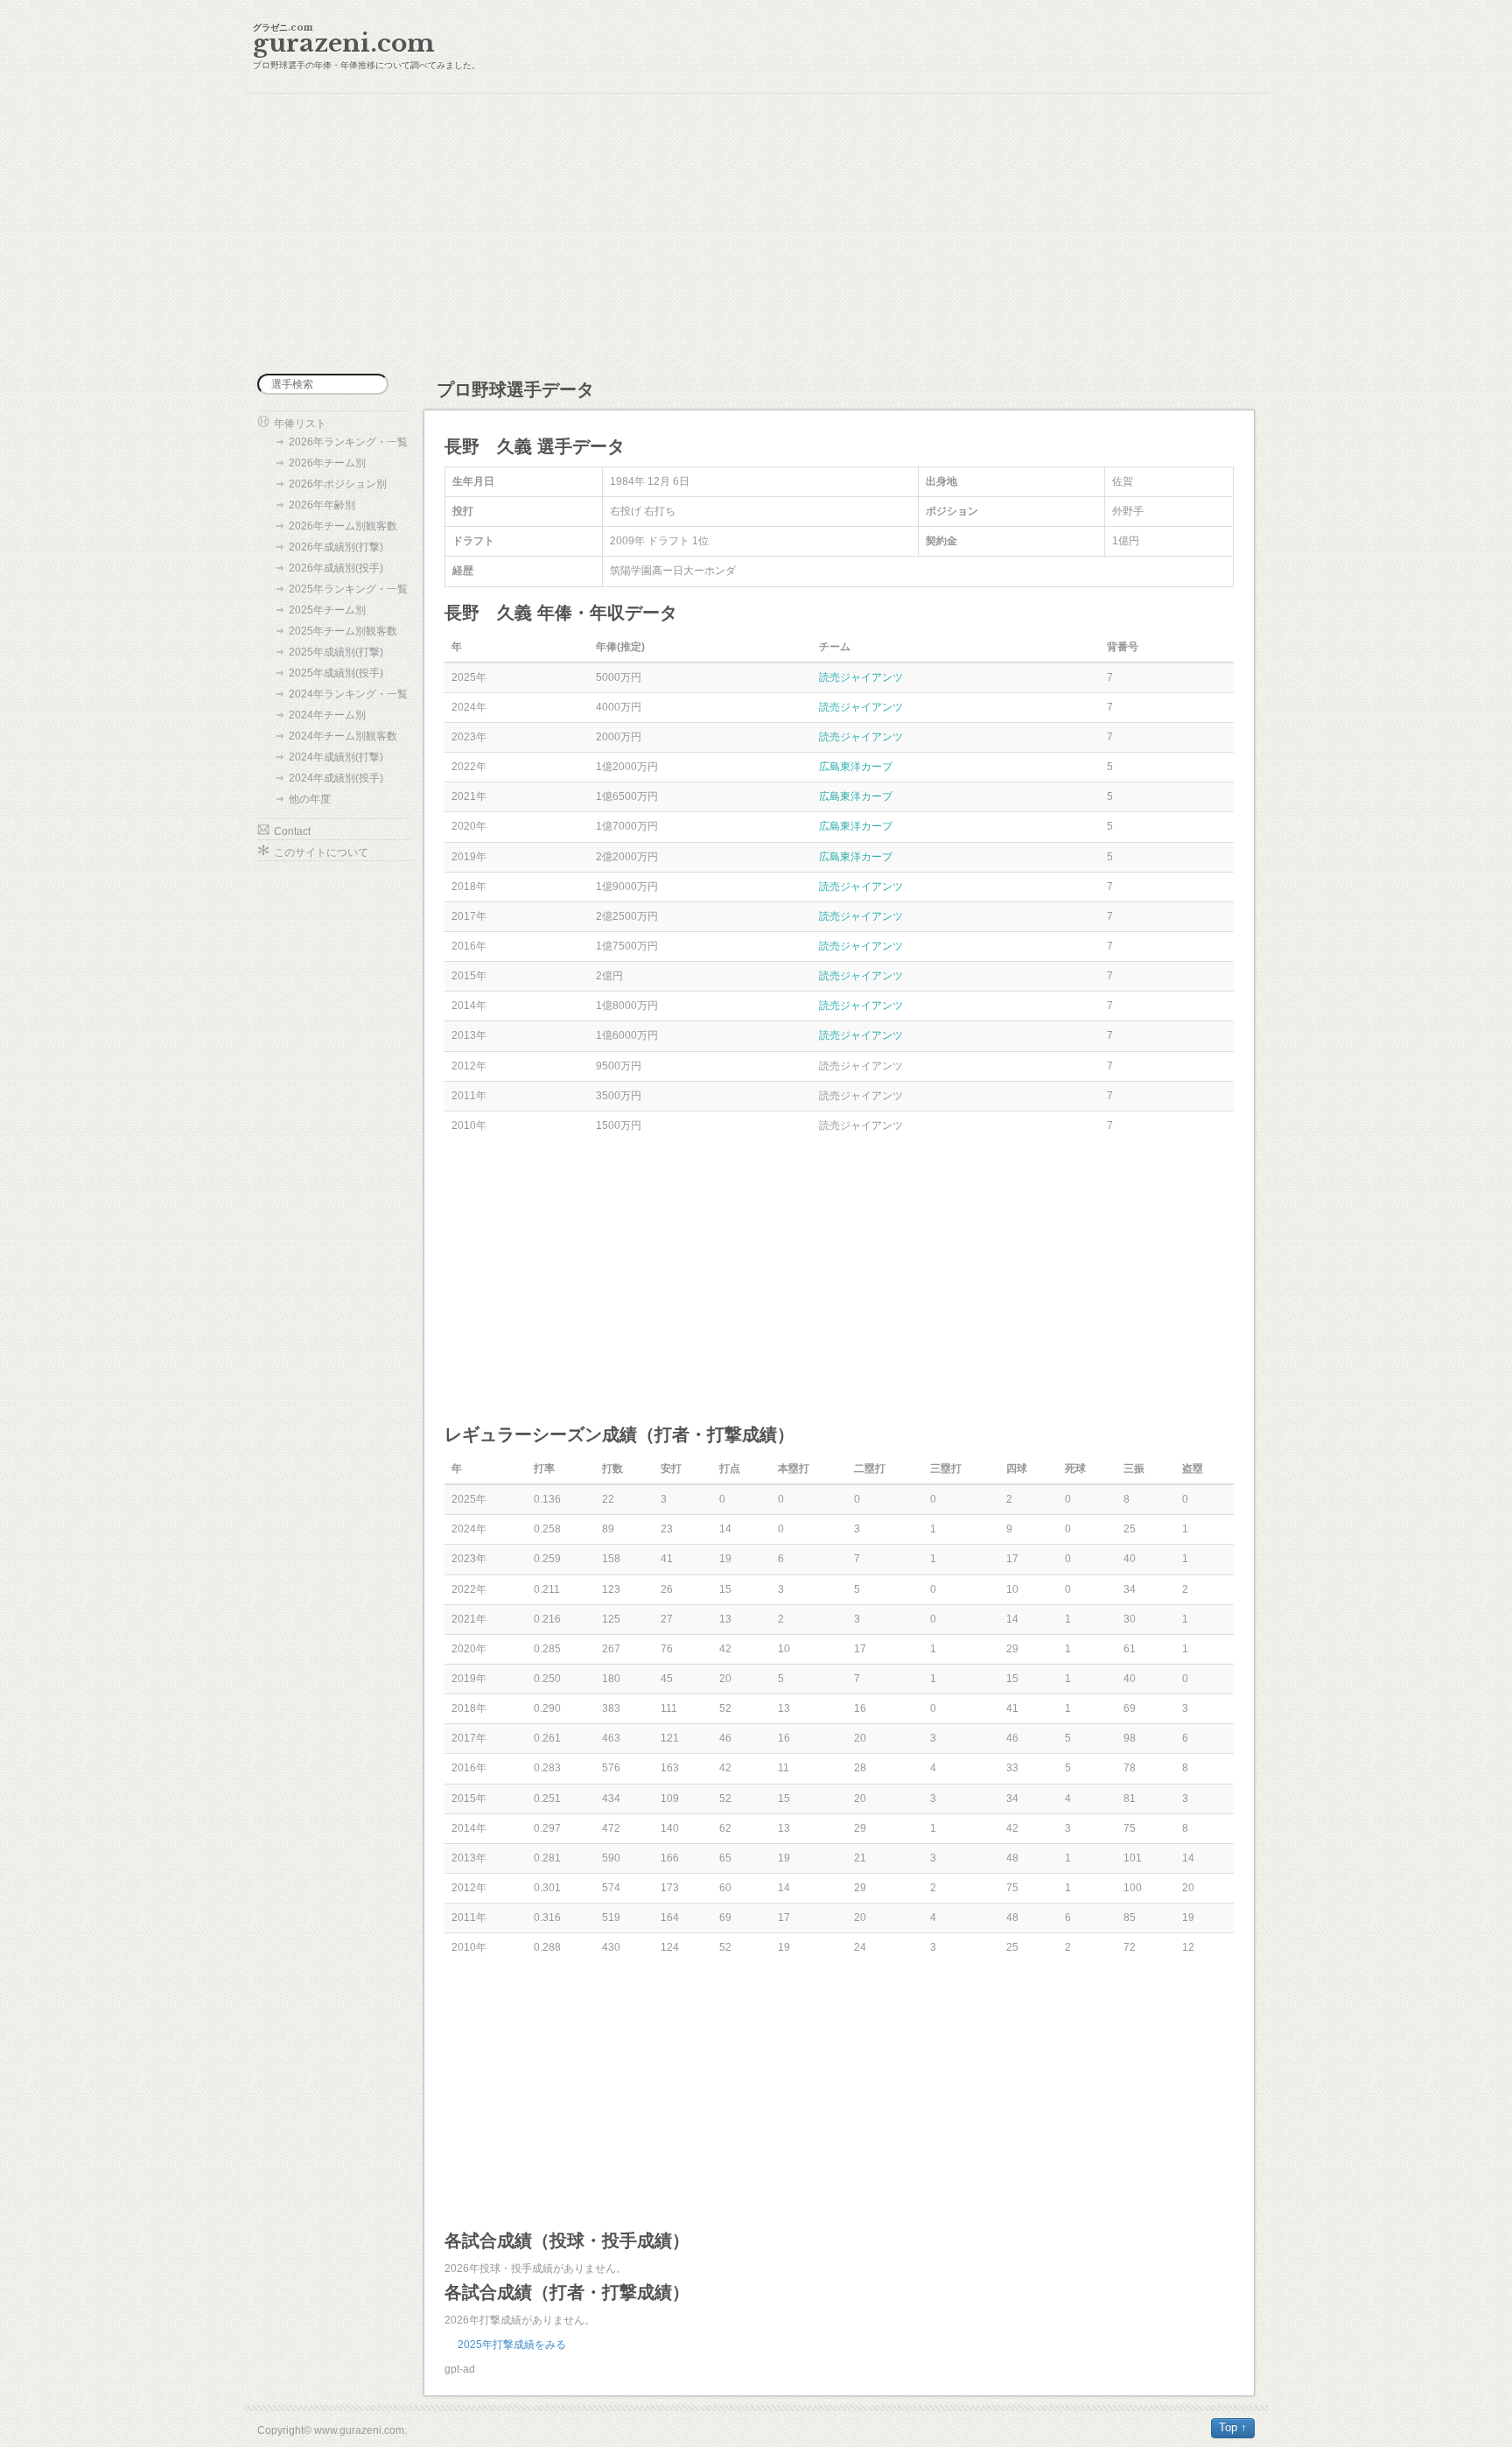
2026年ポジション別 (338, 484)
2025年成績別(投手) (336, 673)
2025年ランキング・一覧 (348, 589)
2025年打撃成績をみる (512, 2345)
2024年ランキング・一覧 (348, 694)
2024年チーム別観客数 (343, 736)
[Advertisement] (756, 234)
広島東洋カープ (856, 767)
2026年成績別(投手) (336, 568)
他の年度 (310, 799)
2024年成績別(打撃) (336, 757)
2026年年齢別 (322, 505)
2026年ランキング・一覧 (348, 442)
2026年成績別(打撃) (336, 547)
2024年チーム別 (327, 715)
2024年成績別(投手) (336, 778)
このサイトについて (321, 852)
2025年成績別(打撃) (336, 652)
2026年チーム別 (327, 463)
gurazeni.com (344, 43)
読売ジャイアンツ (861, 677)
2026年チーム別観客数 (343, 526)
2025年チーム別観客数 (343, 631)
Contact (292, 831)
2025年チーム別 (327, 610)
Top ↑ (1233, 2427)
